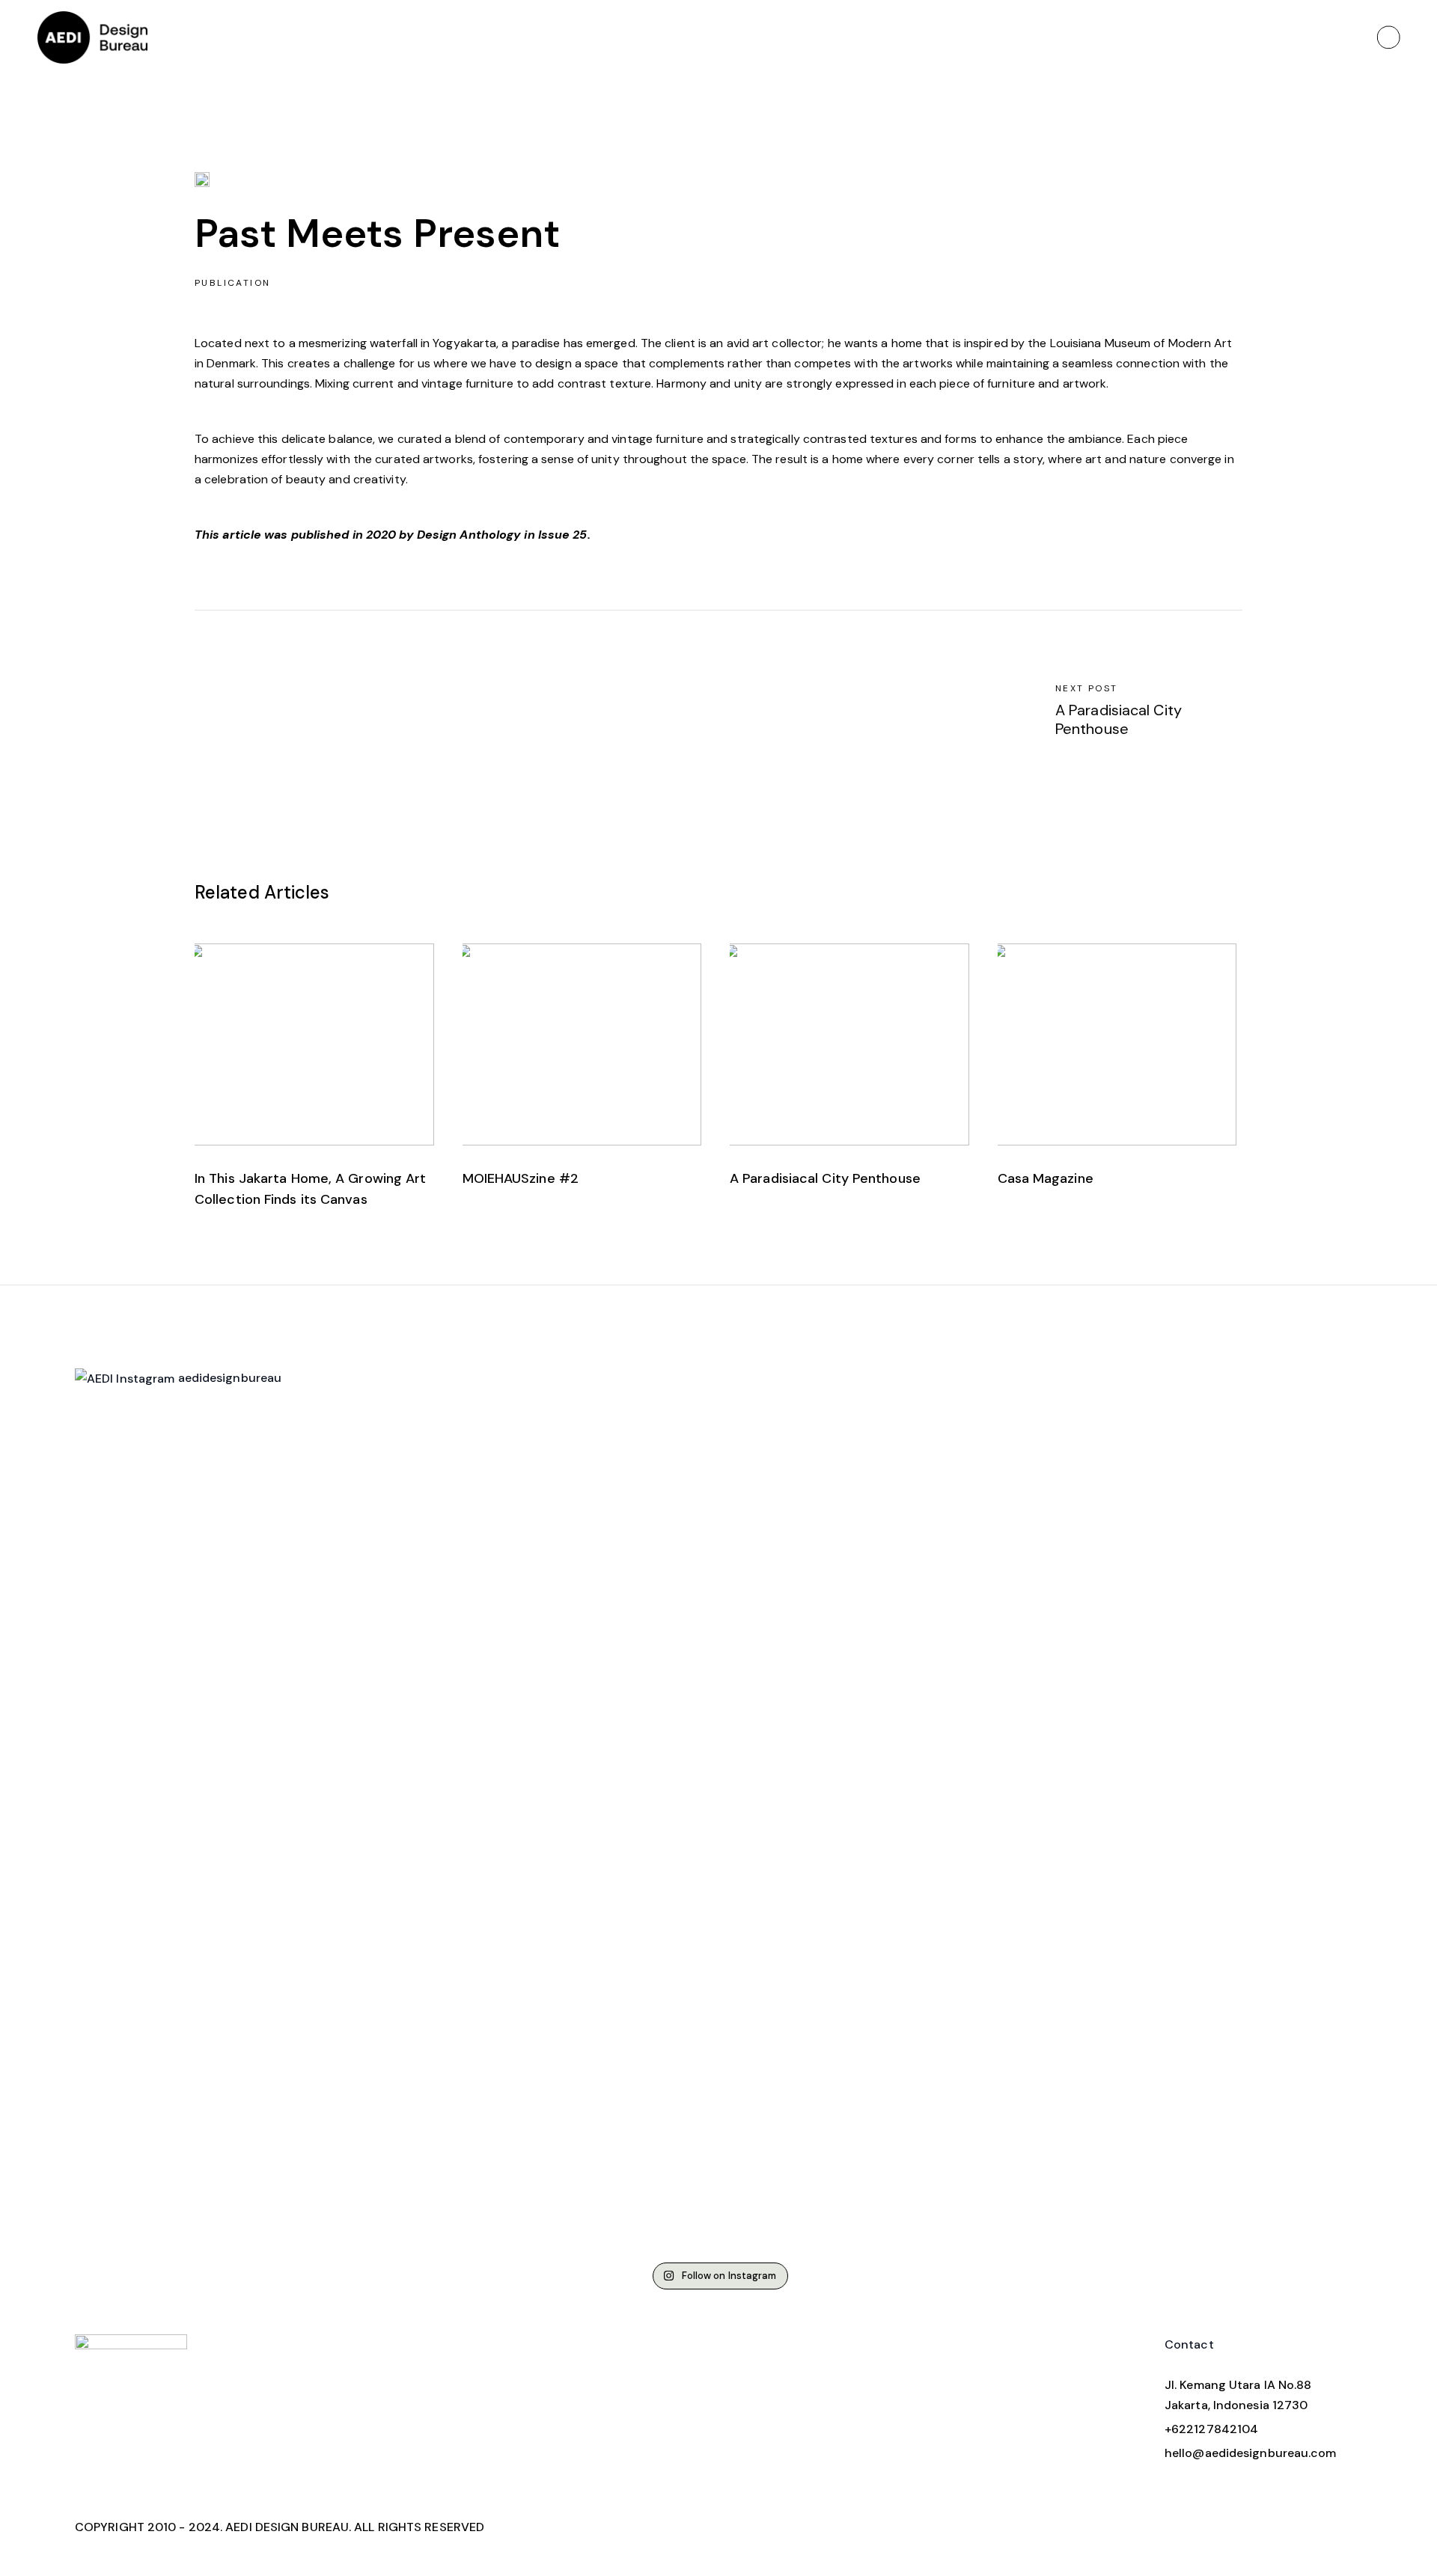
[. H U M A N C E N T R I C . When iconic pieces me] (1258, 1714)
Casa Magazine (1046, 1178)
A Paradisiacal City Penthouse (825, 1178)
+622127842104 (1211, 2429)
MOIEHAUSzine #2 (521, 1178)
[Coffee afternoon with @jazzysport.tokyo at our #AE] (826, 1523)
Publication (232, 283)
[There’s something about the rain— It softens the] (611, 1523)
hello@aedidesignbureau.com (1251, 2453)
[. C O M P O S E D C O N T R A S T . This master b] (1042, 1836)
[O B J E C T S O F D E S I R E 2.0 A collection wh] (394, 1624)
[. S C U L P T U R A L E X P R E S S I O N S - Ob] (179, 1775)
